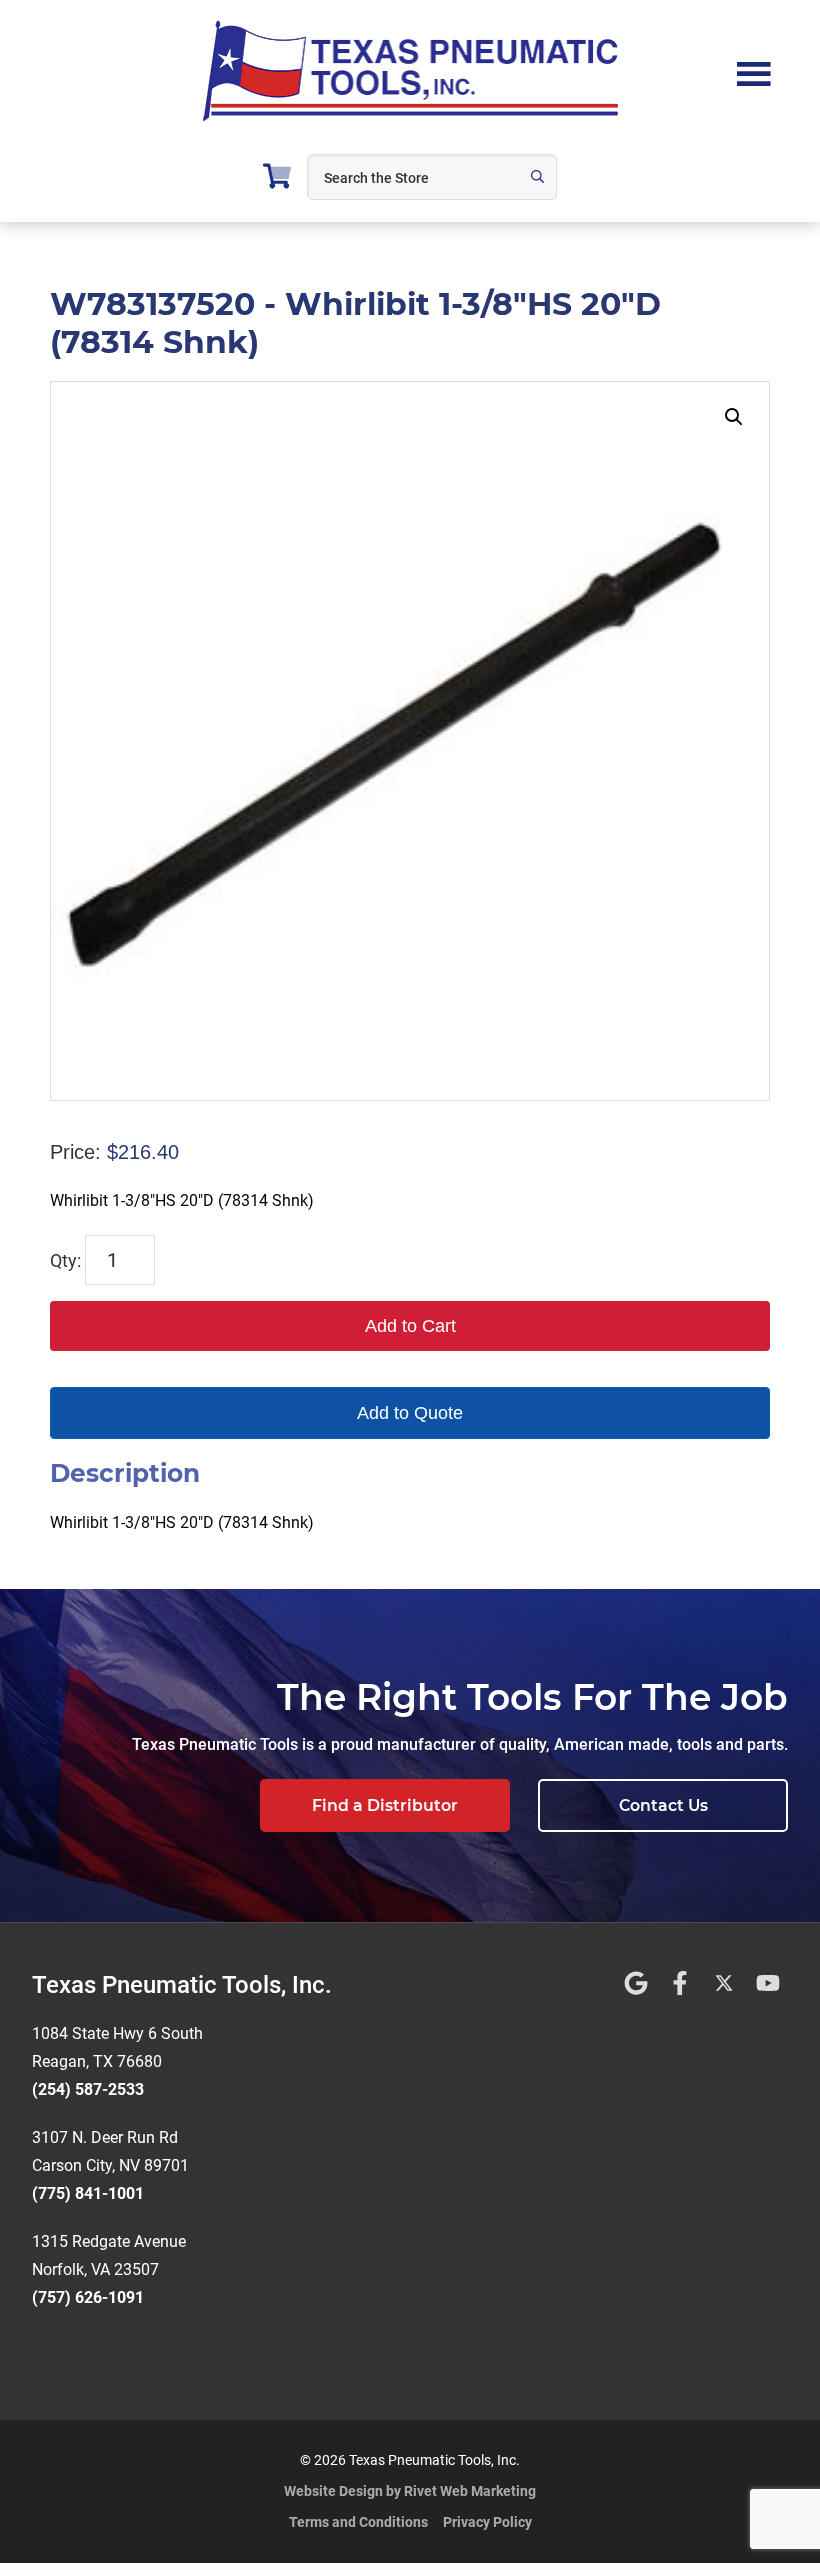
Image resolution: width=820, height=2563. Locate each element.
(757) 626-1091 (88, 2297)
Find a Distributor (385, 1805)
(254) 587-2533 (88, 2089)
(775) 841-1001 (88, 2193)
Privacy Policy (487, 2522)
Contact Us (663, 1805)
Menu (754, 72)
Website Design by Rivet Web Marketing (410, 2491)
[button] (734, 417)
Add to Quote (410, 1413)
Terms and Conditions (358, 2522)
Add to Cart (410, 1326)
